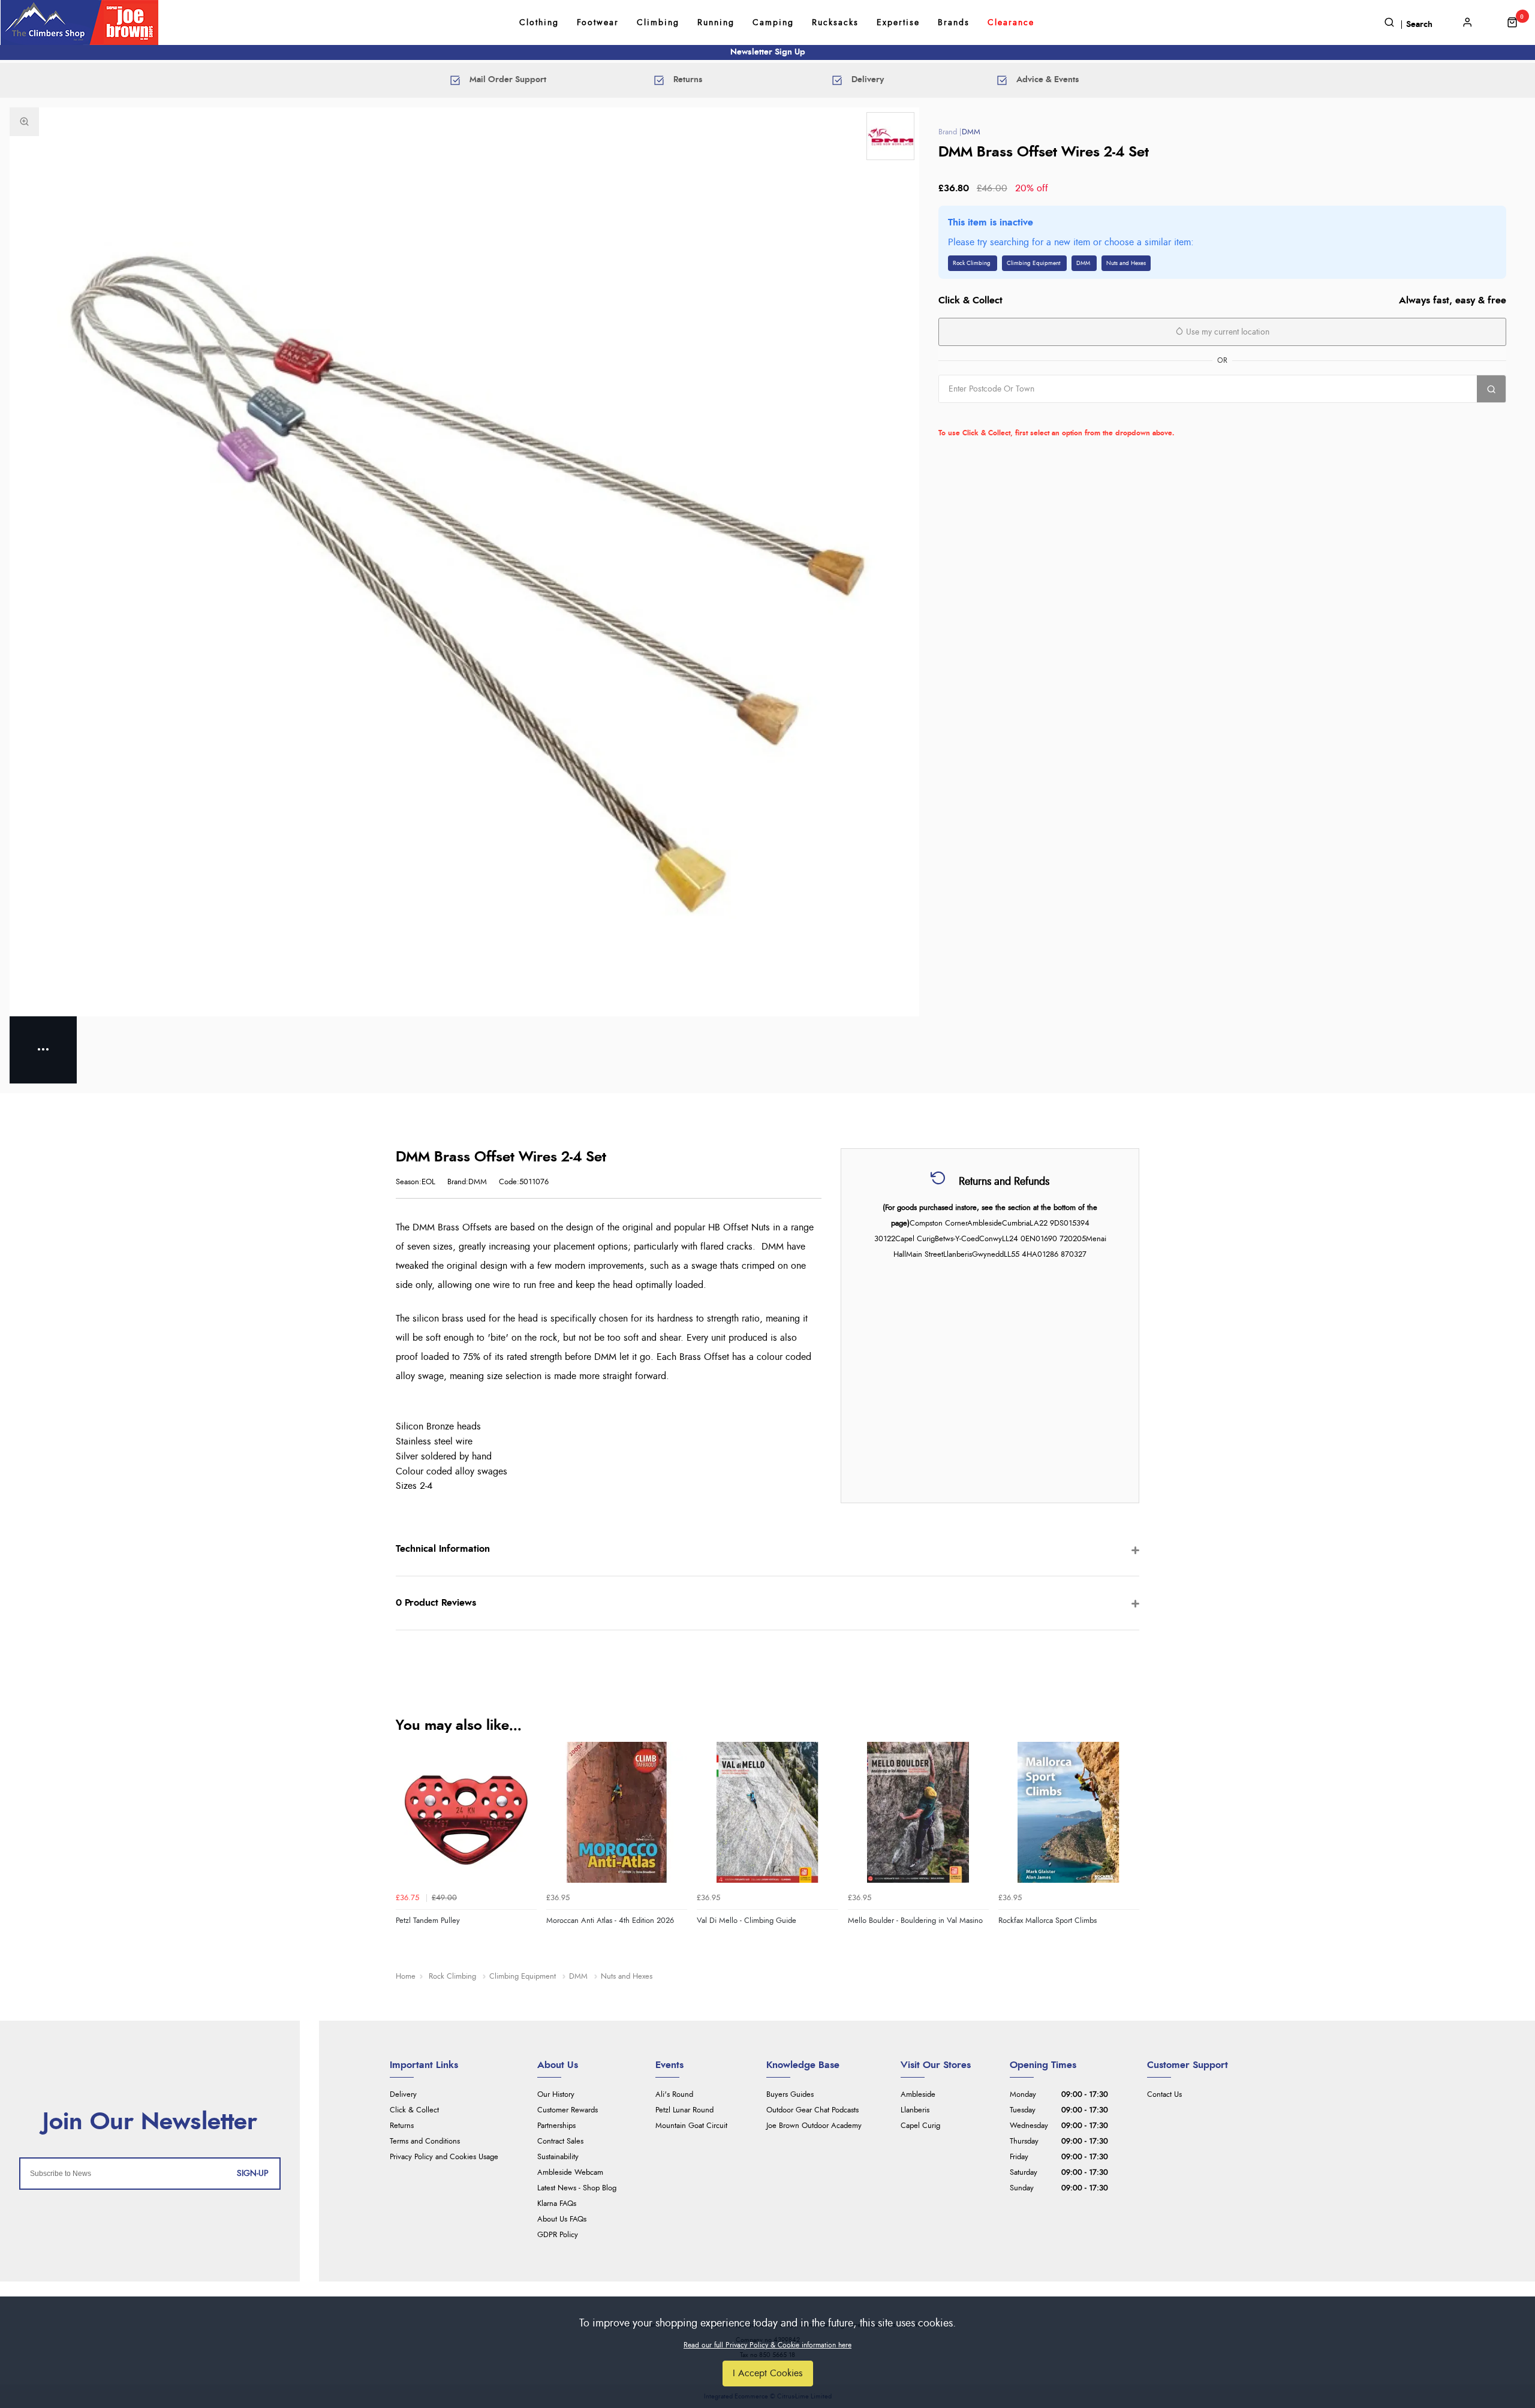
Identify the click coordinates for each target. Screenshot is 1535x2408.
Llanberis (915, 2110)
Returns (402, 2126)
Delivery (403, 2095)
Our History (556, 2095)
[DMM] (890, 136)
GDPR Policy (558, 2235)
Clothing (539, 23)
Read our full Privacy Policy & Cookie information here (767, 2345)
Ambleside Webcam (570, 2173)
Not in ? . (1015, 416)
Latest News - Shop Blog (577, 2188)
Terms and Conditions (425, 2141)
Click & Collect (414, 2110)
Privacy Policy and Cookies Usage (444, 2157)
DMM (971, 132)
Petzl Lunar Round (684, 2110)
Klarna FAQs (557, 2204)
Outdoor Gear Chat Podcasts (812, 2110)
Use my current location (1227, 332)
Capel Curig (920, 2126)
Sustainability (558, 2157)
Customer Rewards (568, 2110)
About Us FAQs (562, 2219)
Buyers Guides (790, 2095)
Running (716, 23)
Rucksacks (835, 23)
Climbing (658, 23)
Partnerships (556, 2126)
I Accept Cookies (768, 2373)
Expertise (898, 23)
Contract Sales (560, 2141)
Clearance (1011, 23)
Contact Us (1164, 2095)
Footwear (598, 23)
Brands (954, 23)
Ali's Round (674, 2095)
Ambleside (918, 2095)
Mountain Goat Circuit (691, 2126)
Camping (773, 23)
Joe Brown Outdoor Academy (814, 2126)
